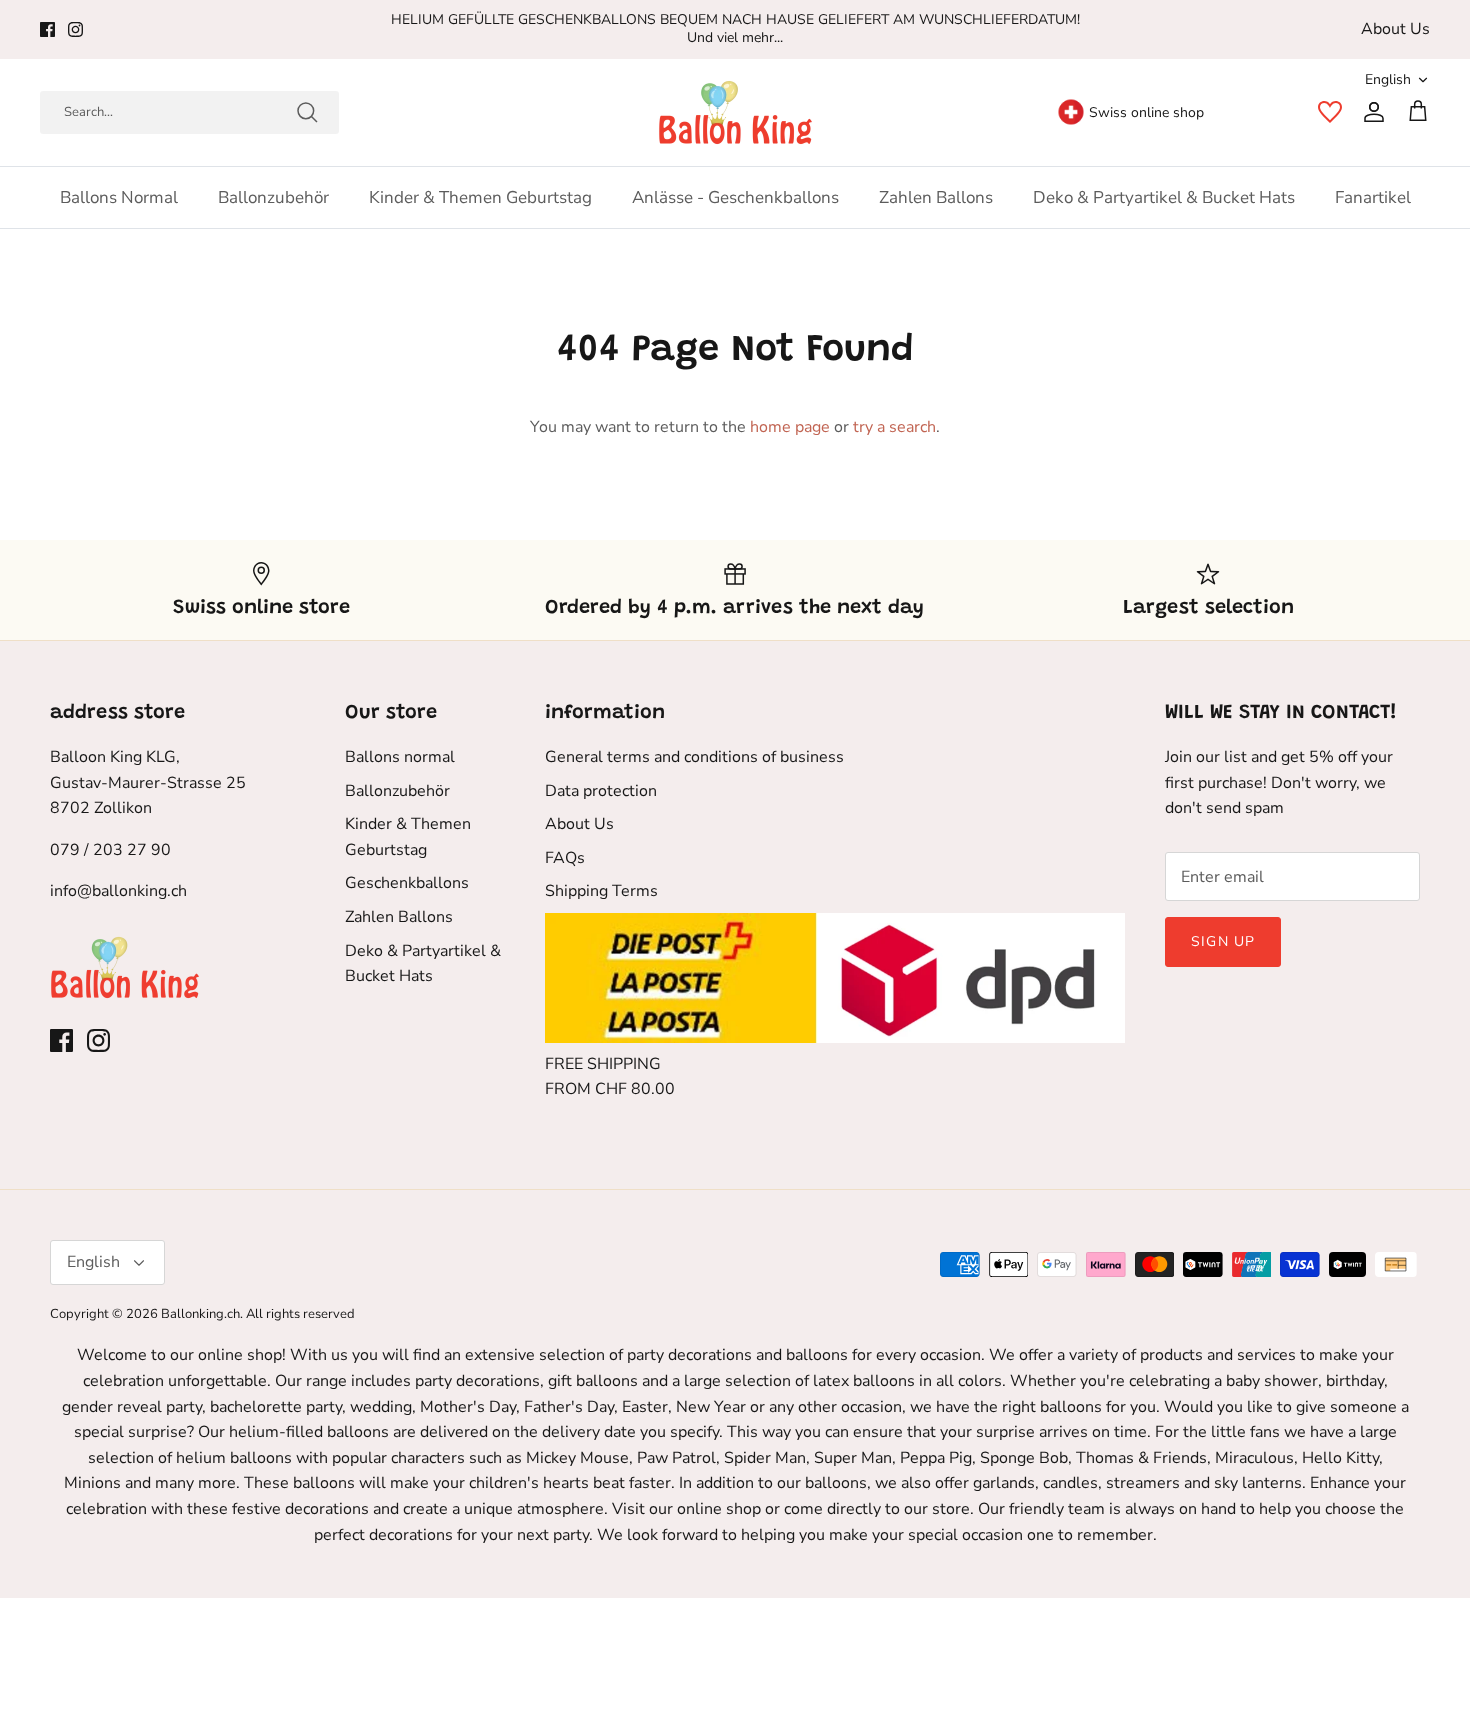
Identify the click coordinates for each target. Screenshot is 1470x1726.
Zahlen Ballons (936, 197)
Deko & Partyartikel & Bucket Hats (1164, 197)
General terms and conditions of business (694, 757)
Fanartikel (1373, 197)
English (1388, 79)
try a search (894, 427)
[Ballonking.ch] (735, 112)
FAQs (565, 858)
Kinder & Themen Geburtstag (480, 197)
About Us (1395, 29)
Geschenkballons (407, 883)
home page (790, 427)
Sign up (1223, 941)
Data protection (601, 791)
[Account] (1370, 112)
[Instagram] (75, 29)
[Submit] (307, 112)
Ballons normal (119, 197)
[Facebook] (47, 29)
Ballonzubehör (273, 197)
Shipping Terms (601, 891)
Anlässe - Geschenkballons (735, 197)
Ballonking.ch (200, 1314)
